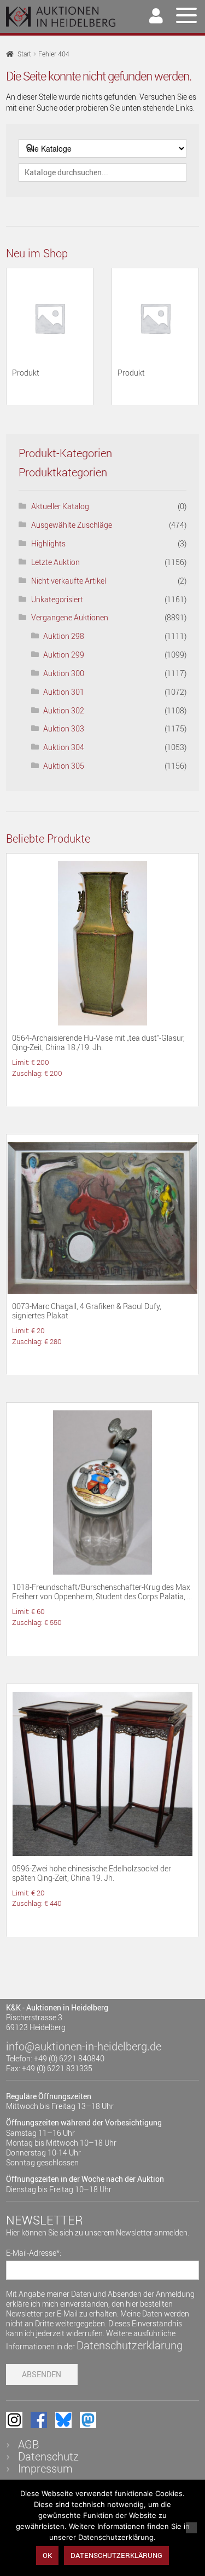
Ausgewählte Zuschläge (72, 525)
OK (47, 2555)
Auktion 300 (64, 673)
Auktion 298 (64, 636)
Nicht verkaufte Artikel (69, 581)
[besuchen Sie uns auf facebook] (39, 2420)
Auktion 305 (64, 766)
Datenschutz (48, 2456)
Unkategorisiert (57, 599)
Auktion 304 (64, 747)
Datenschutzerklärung (130, 2345)
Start (24, 54)
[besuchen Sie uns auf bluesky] (63, 2420)
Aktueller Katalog (60, 506)
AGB (28, 2444)
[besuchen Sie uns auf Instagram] (14, 2420)
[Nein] (191, 2528)
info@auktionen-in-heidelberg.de (84, 2046)
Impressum (45, 2468)
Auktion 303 (64, 728)
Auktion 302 (64, 710)
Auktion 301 (64, 692)
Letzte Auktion (55, 562)
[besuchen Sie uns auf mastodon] (88, 2420)
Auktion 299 (64, 655)
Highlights (48, 543)
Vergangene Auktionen (70, 617)
